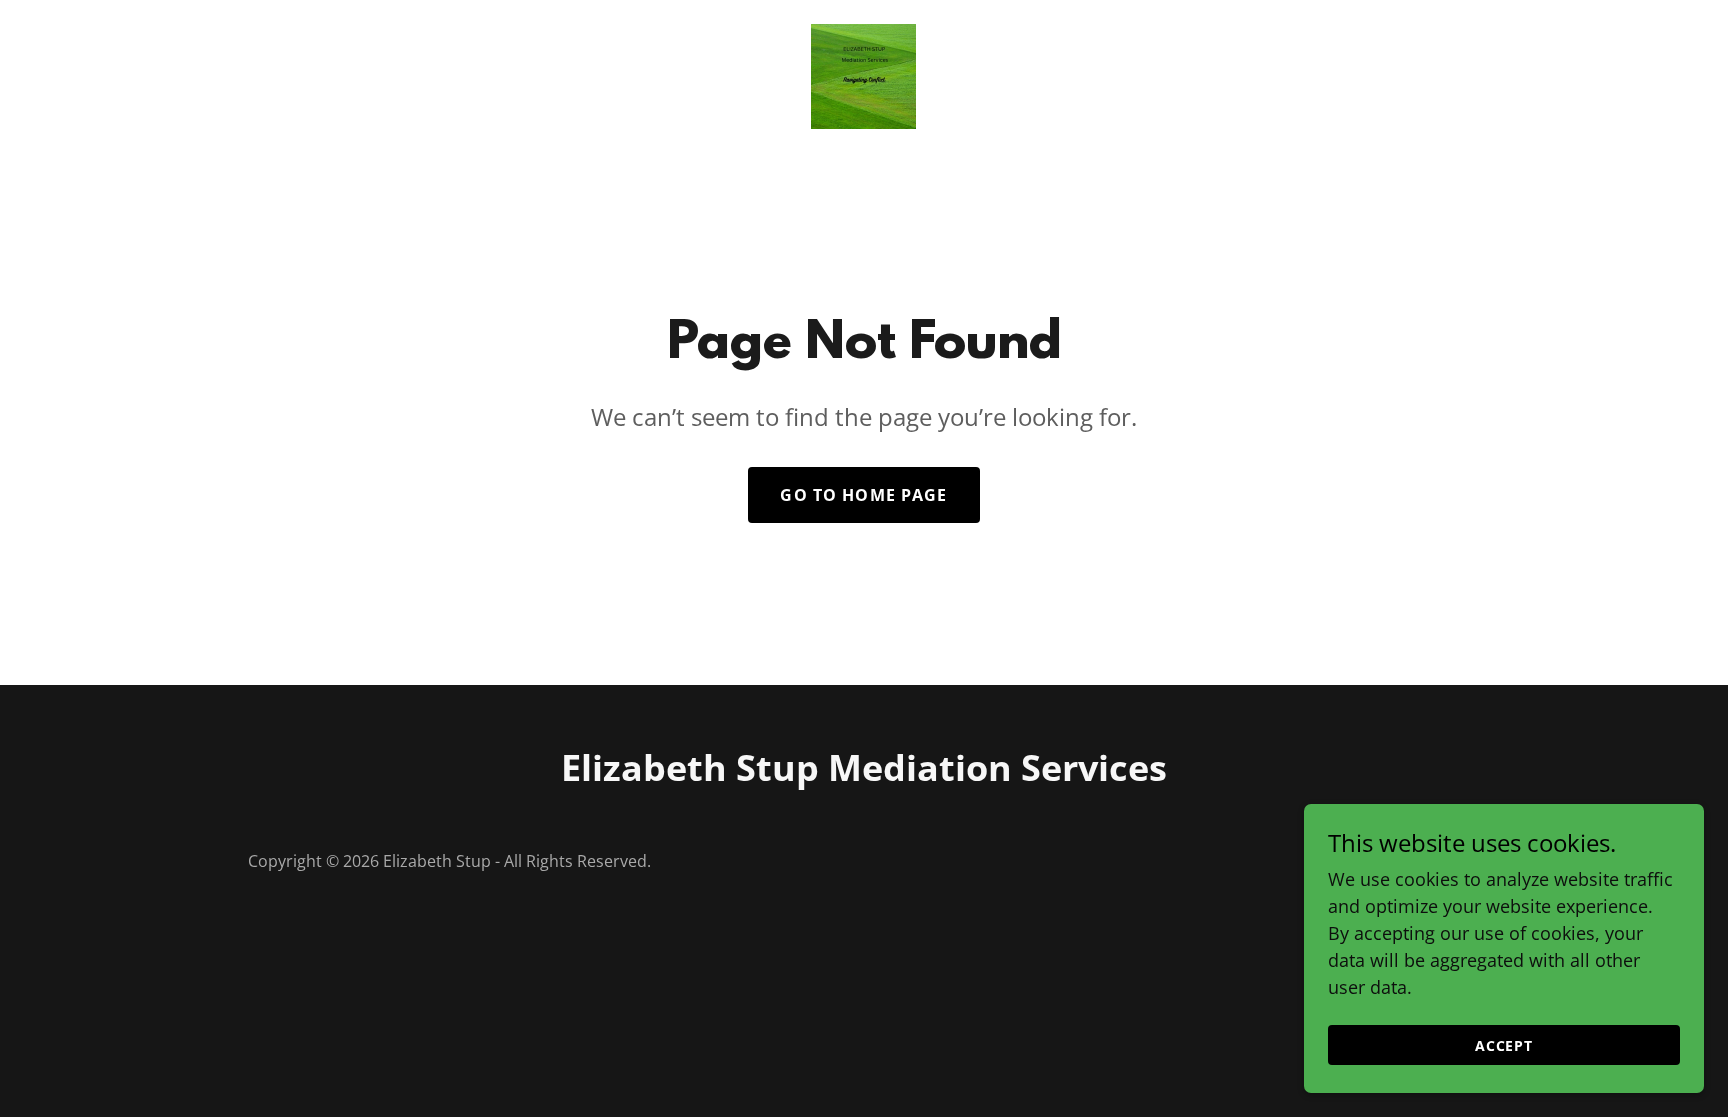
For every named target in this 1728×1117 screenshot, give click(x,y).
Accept (1504, 1045)
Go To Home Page (863, 495)
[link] (863, 74)
